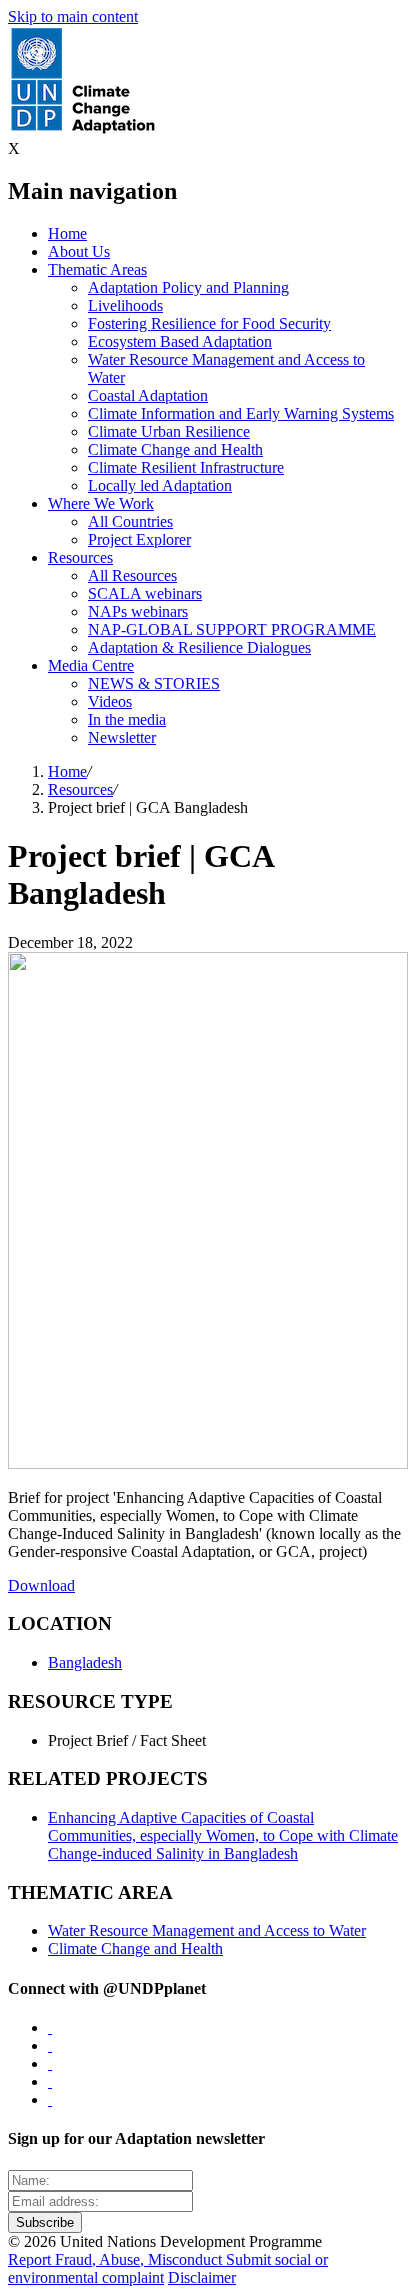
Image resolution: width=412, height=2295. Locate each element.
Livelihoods (125, 305)
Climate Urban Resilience (169, 431)
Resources (80, 557)
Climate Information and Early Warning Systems (241, 413)
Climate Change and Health (175, 449)
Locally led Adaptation (160, 485)
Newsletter (122, 737)
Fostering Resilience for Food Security (209, 323)
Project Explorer (139, 539)
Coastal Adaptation (148, 395)
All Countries (130, 521)
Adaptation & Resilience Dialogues (199, 647)
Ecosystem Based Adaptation (180, 341)
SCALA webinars (145, 593)
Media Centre (91, 665)
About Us (79, 251)
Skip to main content (73, 16)
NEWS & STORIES (154, 683)
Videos (110, 701)
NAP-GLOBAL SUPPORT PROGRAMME (232, 629)
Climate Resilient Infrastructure (186, 467)
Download (41, 1585)
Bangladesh (85, 1662)
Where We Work (101, 503)
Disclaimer (202, 2277)
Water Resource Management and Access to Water (207, 1930)
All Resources (132, 575)
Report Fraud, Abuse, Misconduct (117, 2259)
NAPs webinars (138, 611)
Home (67, 233)
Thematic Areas (97, 269)
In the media (127, 719)
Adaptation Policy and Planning (188, 287)
